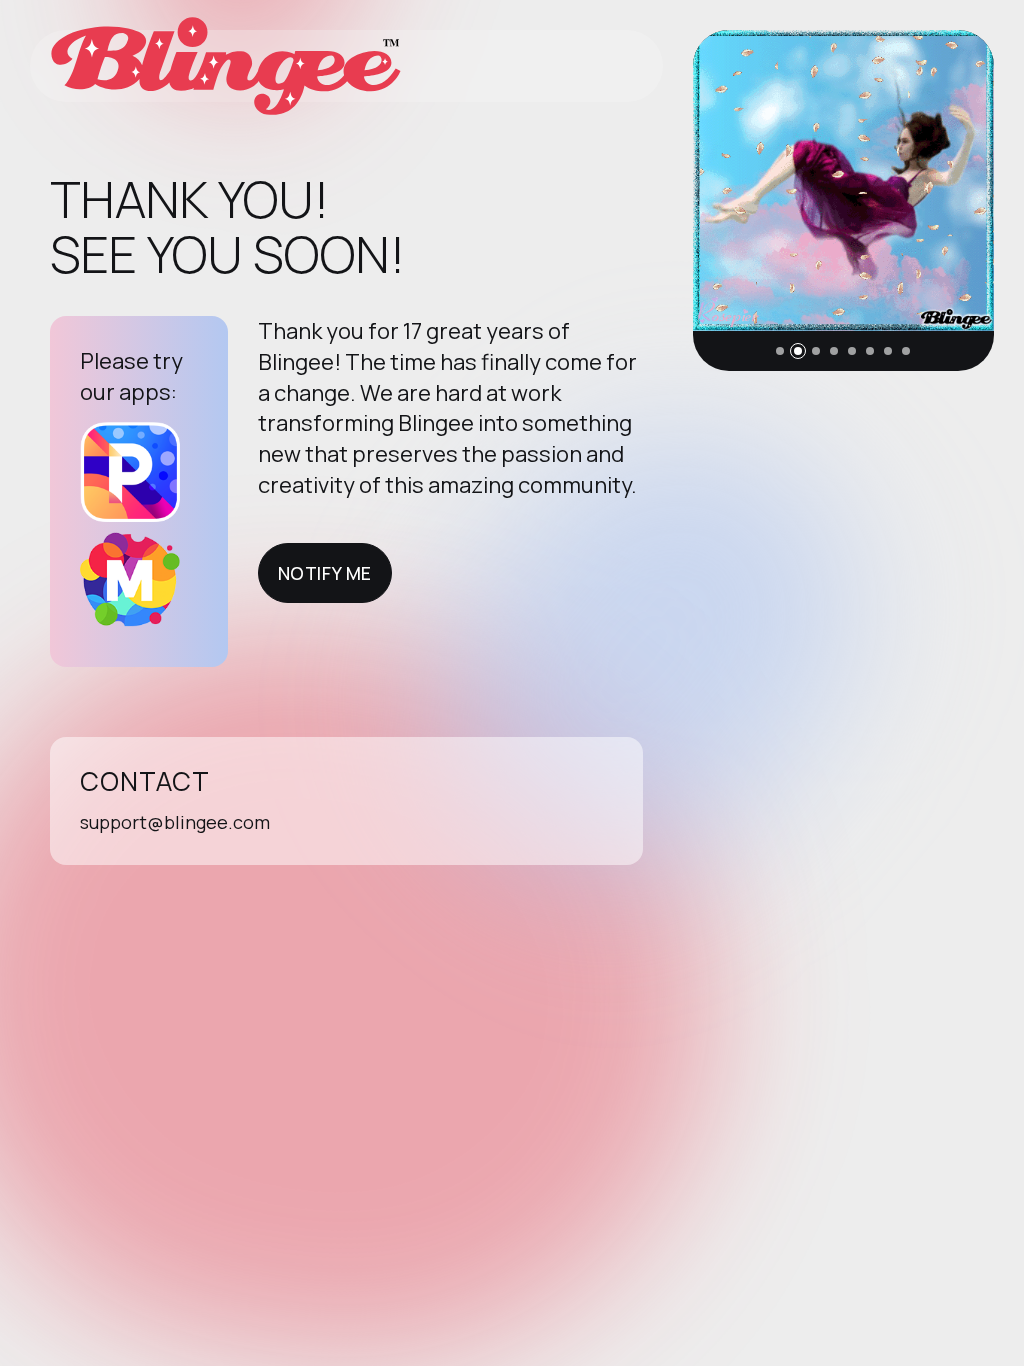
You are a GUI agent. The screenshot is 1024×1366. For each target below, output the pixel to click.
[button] (780, 351)
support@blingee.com (175, 822)
